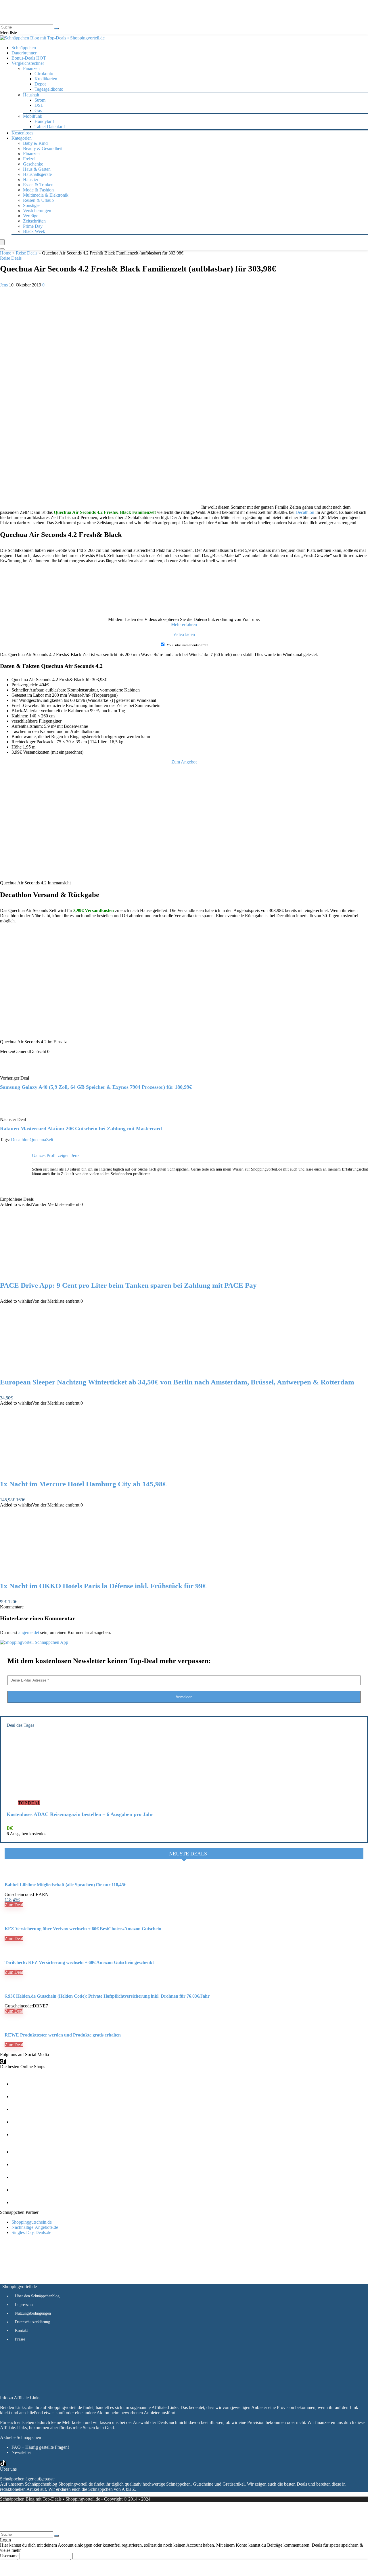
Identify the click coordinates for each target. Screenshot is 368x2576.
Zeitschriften (34, 221)
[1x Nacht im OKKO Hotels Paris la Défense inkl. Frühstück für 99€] (60, 1574)
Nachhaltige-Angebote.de (35, 2227)
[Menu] (2, 242)
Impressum (24, 2305)
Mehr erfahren (184, 625)
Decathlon (305, 512)
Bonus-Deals (29, 58)
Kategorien (22, 138)
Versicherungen (37, 211)
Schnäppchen (24, 48)
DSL (39, 105)
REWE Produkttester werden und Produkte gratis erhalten (63, 2035)
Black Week (34, 231)
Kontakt (21, 2331)
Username (9, 2556)
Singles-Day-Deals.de (31, 2232)
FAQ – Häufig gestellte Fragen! (40, 2447)
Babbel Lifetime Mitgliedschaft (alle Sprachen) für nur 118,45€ (65, 1885)
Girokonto (44, 74)
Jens (4, 285)
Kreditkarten (46, 79)
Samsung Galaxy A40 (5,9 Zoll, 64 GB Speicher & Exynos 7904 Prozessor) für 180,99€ (96, 1087)
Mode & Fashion (38, 190)
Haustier (31, 179)
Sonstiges (32, 205)
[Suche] (57, 29)
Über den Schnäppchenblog (37, 2296)
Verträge (31, 216)
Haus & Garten (37, 169)
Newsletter (21, 2452)
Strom (40, 100)
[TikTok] (3, 2061)
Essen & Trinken (38, 185)
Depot (40, 84)
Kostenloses (22, 133)
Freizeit (30, 159)
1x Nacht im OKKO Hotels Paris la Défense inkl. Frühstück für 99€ (103, 1586)
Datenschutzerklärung (32, 2322)
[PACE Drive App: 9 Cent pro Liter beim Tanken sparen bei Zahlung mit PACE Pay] (60, 1273)
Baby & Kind (35, 143)
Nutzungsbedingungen (33, 2313)
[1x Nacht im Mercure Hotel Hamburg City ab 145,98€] (60, 1472)
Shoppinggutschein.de (32, 2222)
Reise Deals (27, 253)
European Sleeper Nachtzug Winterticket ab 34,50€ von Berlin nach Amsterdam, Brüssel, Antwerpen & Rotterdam (177, 1382)
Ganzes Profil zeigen (51, 1155)
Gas (38, 110)
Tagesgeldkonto (49, 89)
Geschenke (33, 164)
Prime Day (33, 226)
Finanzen (31, 154)
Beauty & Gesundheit (43, 148)
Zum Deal (14, 1905)
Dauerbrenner (24, 53)
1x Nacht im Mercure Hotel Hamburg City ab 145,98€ (83, 1484)
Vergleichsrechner (28, 63)
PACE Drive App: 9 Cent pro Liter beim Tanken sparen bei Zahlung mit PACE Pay (128, 1285)
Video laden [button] (184, 634)
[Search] (2, 249)
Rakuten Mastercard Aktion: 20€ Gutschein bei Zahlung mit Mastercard (81, 1129)
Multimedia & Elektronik (46, 195)
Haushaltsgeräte (37, 174)
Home (6, 253)
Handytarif (44, 121)
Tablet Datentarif (50, 127)
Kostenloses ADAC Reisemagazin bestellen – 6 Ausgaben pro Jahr (80, 1814)
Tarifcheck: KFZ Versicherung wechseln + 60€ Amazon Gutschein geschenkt (79, 1962)
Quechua (38, 1140)
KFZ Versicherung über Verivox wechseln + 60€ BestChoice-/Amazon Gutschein (83, 1929)
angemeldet (29, 1632)
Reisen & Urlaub (38, 200)
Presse (20, 2339)
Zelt (50, 1140)
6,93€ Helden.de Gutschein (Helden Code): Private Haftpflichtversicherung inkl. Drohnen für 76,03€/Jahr (107, 1996)
